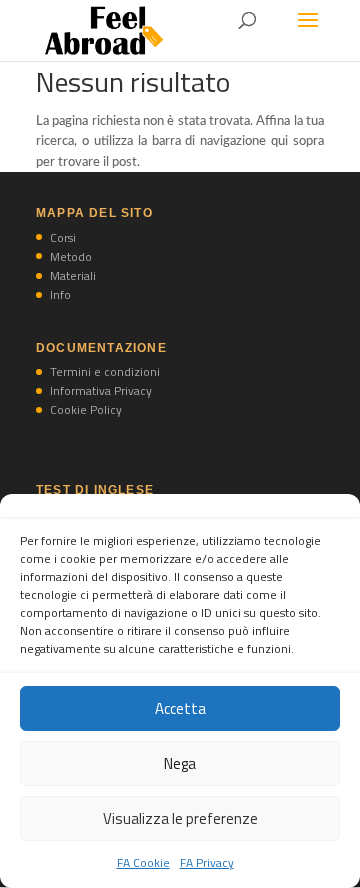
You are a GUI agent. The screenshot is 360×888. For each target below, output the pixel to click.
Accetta (180, 708)
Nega (180, 763)
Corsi (63, 237)
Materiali (73, 275)
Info (60, 294)
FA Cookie (143, 862)
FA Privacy (207, 862)
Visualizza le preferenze (180, 818)
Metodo (71, 256)
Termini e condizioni (105, 371)
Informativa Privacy (101, 390)
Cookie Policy (86, 409)
